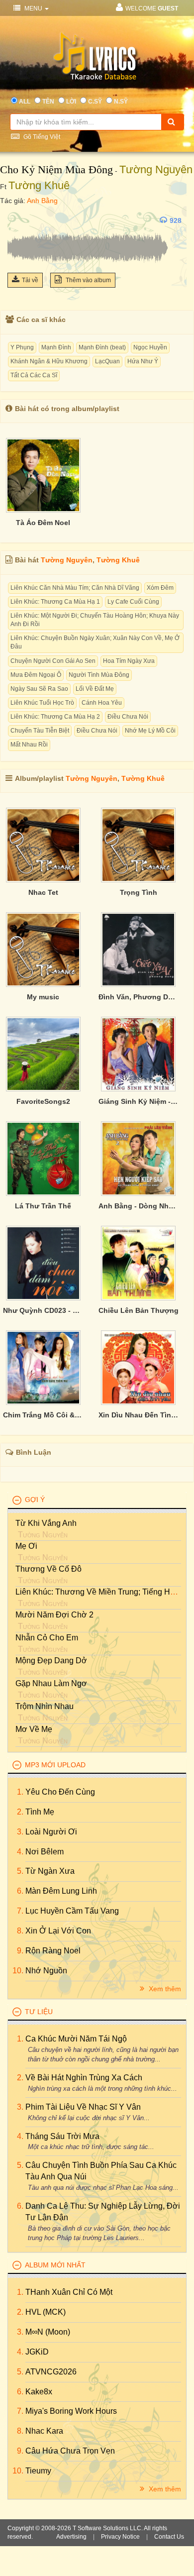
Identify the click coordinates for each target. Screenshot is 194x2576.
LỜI (71, 102)
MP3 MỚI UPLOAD (55, 1765)
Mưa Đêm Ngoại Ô (36, 675)
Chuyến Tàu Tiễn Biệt (40, 731)
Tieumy (38, 2471)
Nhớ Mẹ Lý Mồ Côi (150, 731)
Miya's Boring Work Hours (71, 2411)
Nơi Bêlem (45, 1852)
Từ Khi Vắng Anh (46, 1523)
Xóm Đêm (160, 588)
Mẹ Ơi (26, 1546)
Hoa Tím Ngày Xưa (129, 661)
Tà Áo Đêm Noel (43, 523)
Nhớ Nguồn (46, 1971)
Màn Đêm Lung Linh (61, 1891)
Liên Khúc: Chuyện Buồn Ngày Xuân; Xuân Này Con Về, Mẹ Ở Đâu (95, 642)
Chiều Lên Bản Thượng (139, 1310)
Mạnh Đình (56, 347)
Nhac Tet (43, 892)
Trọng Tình (139, 892)
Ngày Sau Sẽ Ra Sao (39, 689)
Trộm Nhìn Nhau (45, 1706)
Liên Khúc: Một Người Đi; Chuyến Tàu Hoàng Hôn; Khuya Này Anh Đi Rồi (95, 620)
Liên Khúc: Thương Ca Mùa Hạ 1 (55, 602)
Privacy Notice (120, 2537)
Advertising (71, 2537)
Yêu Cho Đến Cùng (60, 1792)
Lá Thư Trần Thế (43, 1206)
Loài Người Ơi (51, 1832)
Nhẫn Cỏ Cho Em (47, 1638)
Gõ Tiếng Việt (41, 137)
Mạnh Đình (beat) (102, 347)
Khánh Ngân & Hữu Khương (49, 361)
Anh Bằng (42, 201)
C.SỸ (95, 102)
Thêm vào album (88, 280)
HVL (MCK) (46, 2312)
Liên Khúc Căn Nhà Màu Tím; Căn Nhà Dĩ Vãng (75, 588)
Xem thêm (164, 1989)
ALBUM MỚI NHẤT (55, 2265)
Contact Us (169, 2537)
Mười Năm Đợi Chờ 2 (54, 1615)
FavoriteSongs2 (43, 1101)
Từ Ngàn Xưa (50, 1871)
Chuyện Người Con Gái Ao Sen (53, 661)
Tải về (30, 280)
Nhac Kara (44, 2431)
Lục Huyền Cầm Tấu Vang (72, 1911)
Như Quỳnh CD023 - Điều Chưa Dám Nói (43, 1310)
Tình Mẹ (40, 1812)
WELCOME (152, 8)
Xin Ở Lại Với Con (58, 1931)
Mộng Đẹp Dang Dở (51, 1661)
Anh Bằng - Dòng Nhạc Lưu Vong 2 (139, 1206)
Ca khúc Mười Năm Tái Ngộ (76, 2039)
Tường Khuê (39, 185)
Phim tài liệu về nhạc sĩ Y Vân (83, 2107)
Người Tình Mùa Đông (99, 675)
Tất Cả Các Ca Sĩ (34, 375)
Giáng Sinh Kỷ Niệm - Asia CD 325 (139, 1101)
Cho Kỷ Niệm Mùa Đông (56, 169)
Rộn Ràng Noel (53, 1951)
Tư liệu (39, 2012)
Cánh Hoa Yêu (102, 703)
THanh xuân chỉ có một (69, 2292)
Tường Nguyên (156, 169)
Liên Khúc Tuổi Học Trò (42, 703)
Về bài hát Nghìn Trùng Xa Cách (84, 2078)
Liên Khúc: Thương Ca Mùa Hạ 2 (55, 717)
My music (43, 997)
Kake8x (39, 2392)
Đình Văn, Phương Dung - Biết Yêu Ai (139, 997)
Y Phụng (22, 347)
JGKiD (37, 2352)
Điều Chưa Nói (128, 717)
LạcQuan (107, 361)
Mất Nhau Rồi (29, 745)
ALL (25, 102)
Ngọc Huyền (150, 347)
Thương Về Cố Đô (48, 1569)
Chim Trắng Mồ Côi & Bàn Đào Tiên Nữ (43, 1415)
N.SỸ (121, 102)
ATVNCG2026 (51, 2372)
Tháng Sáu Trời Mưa (62, 2136)
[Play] (17, 220)
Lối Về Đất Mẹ (95, 689)
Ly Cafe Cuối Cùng (133, 602)
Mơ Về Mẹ (34, 1729)
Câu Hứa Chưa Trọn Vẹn (70, 2451)
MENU (33, 8)
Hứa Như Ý (143, 361)
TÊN (48, 102)
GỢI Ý (35, 1500)
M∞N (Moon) (48, 2332)
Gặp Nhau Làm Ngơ (51, 1683)
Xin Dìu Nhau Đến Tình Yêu (139, 1415)
